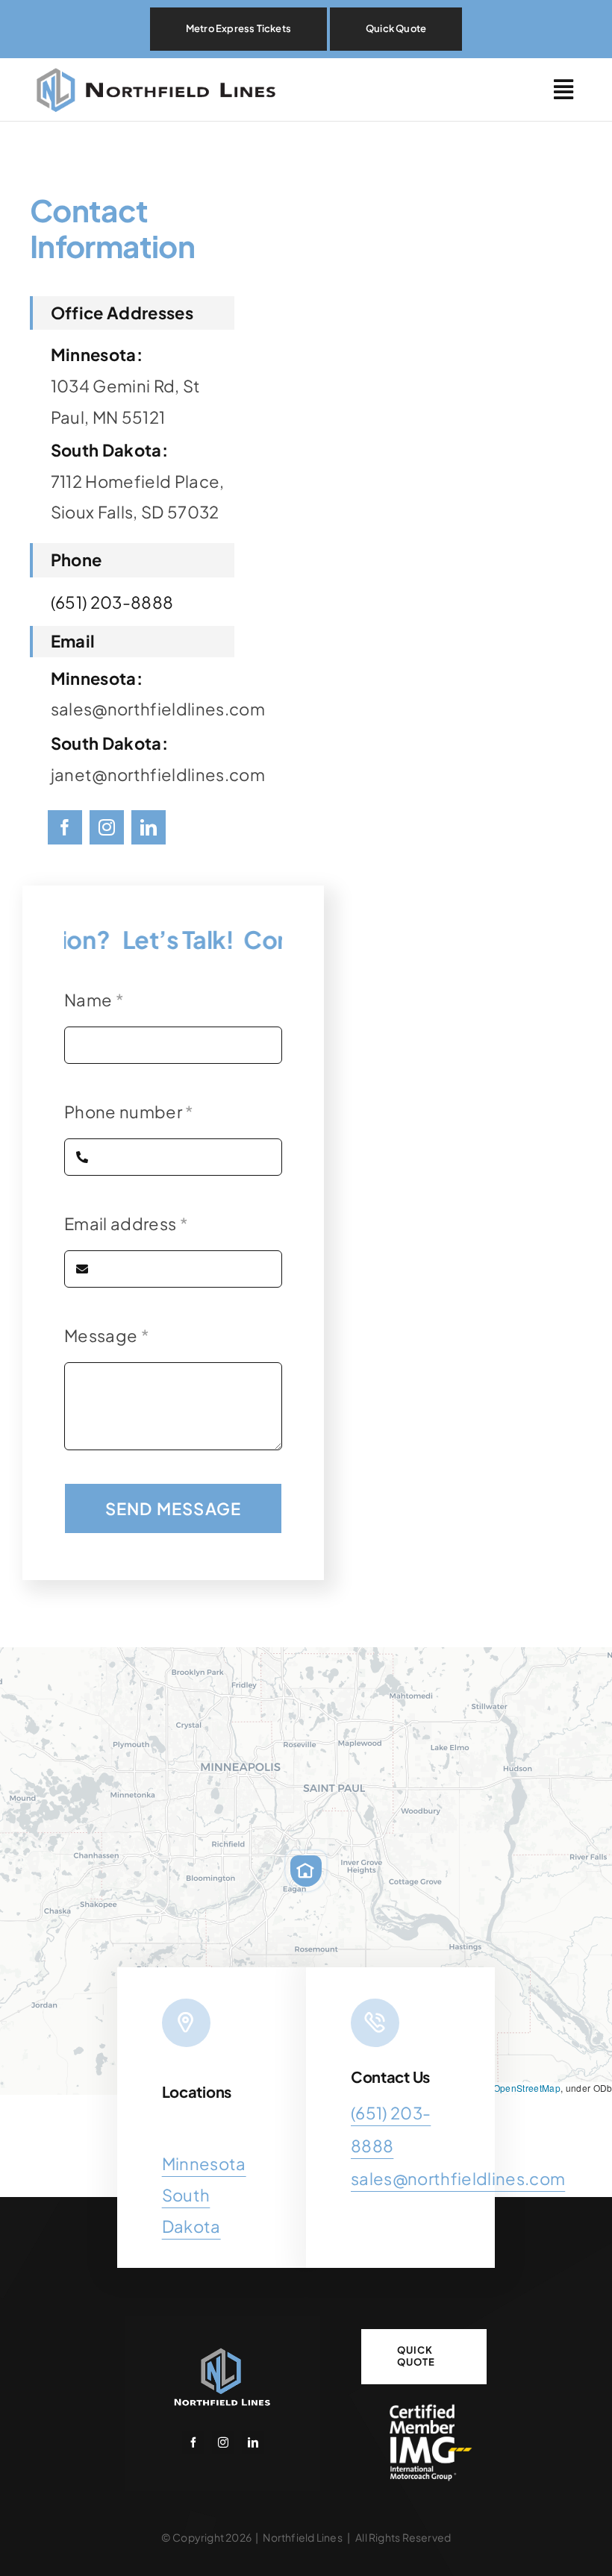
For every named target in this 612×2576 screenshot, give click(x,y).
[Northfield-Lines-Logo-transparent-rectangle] (223, 2351)
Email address (126, 1223)
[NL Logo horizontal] (160, 66)
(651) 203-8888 (112, 602)
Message (107, 1335)
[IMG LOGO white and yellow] (424, 2407)
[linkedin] (149, 827)
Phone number (129, 1112)
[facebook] (65, 827)
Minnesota (204, 2163)
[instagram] (107, 827)
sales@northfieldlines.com (458, 2178)
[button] (306, 1871)
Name (94, 1000)
